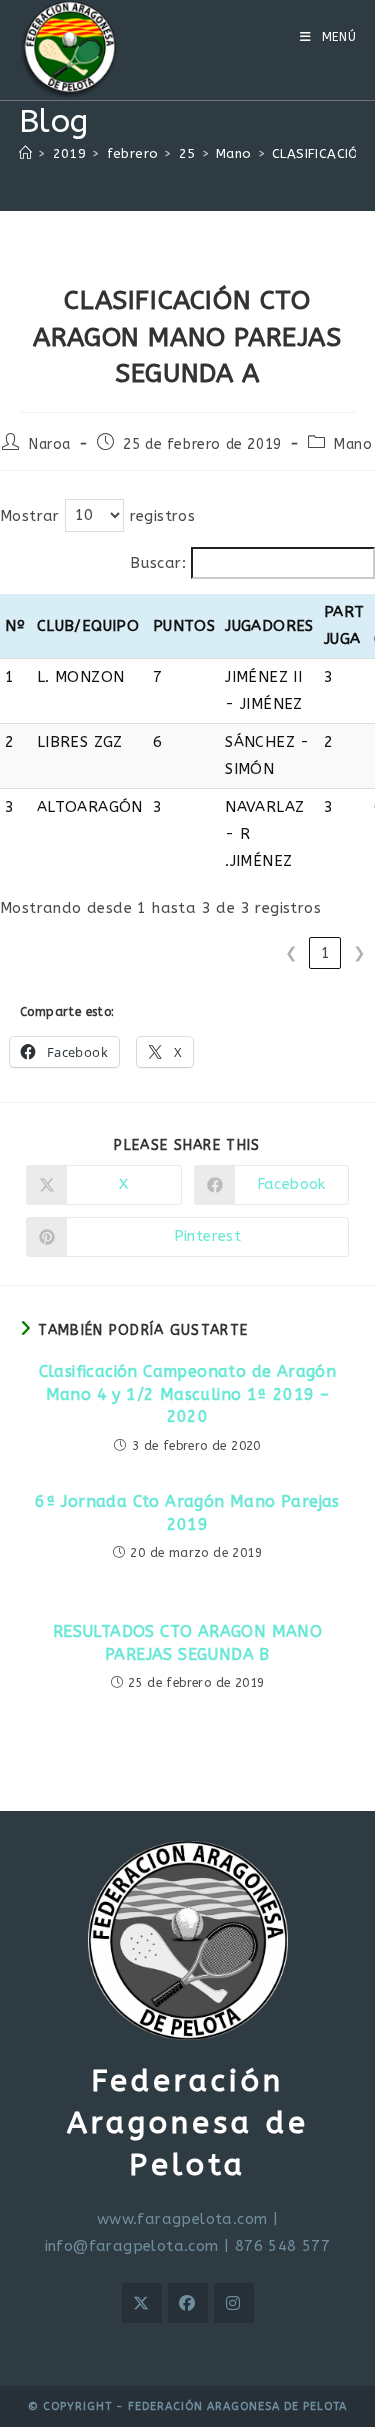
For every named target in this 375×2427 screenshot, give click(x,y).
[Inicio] (25, 153)
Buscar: (158, 563)
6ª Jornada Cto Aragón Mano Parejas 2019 (187, 1512)
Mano (353, 444)
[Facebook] (188, 2303)
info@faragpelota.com (132, 2246)
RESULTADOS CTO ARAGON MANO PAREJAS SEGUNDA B (187, 1642)
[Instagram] (234, 2303)
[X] (142, 2303)
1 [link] (325, 953)
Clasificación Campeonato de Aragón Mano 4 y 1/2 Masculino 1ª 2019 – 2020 (188, 1394)
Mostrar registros (97, 515)
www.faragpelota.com (182, 2219)
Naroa (50, 444)
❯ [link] (359, 953)
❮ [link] (291, 953)
